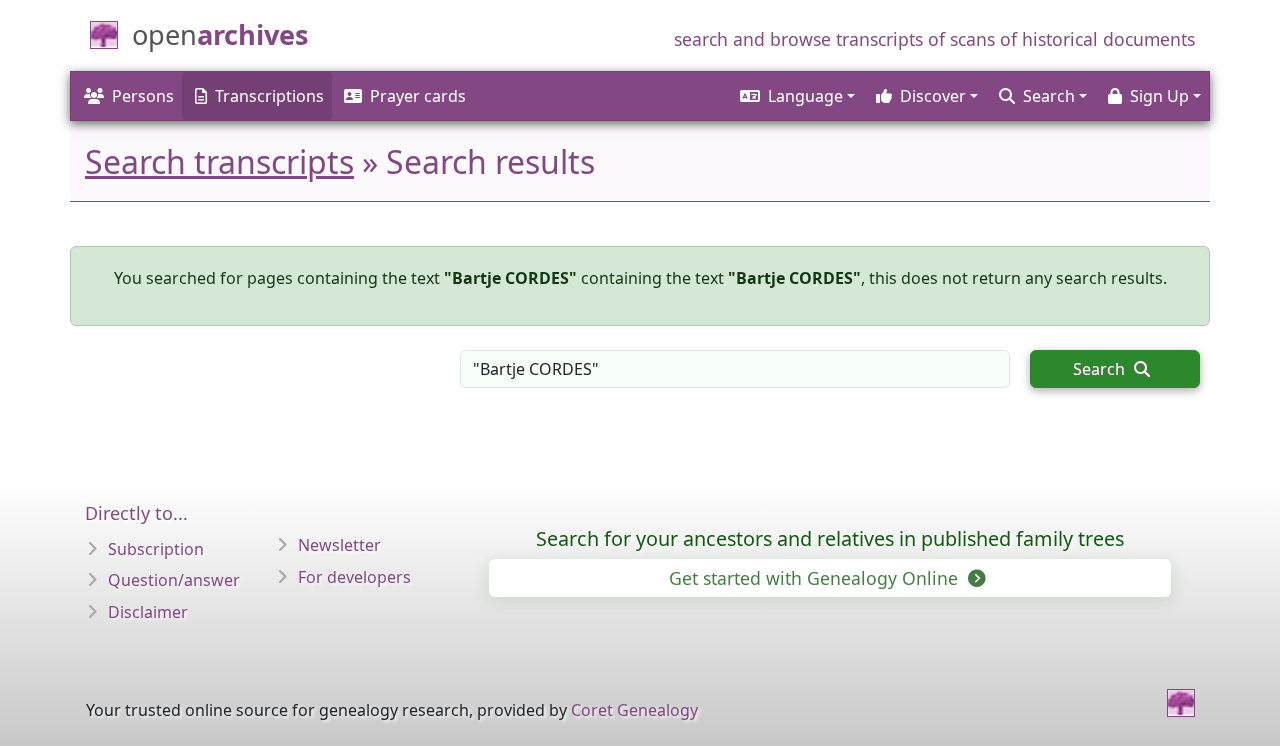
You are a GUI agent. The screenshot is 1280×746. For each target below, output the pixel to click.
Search (1101, 369)
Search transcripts (219, 161)
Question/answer (174, 580)
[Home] (1181, 703)
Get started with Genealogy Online (816, 578)
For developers (354, 577)
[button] (796, 96)
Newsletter (339, 545)
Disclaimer (148, 612)
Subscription (156, 549)
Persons (143, 96)
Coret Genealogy (634, 710)
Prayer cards (418, 96)
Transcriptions (269, 96)
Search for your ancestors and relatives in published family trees (830, 538)
